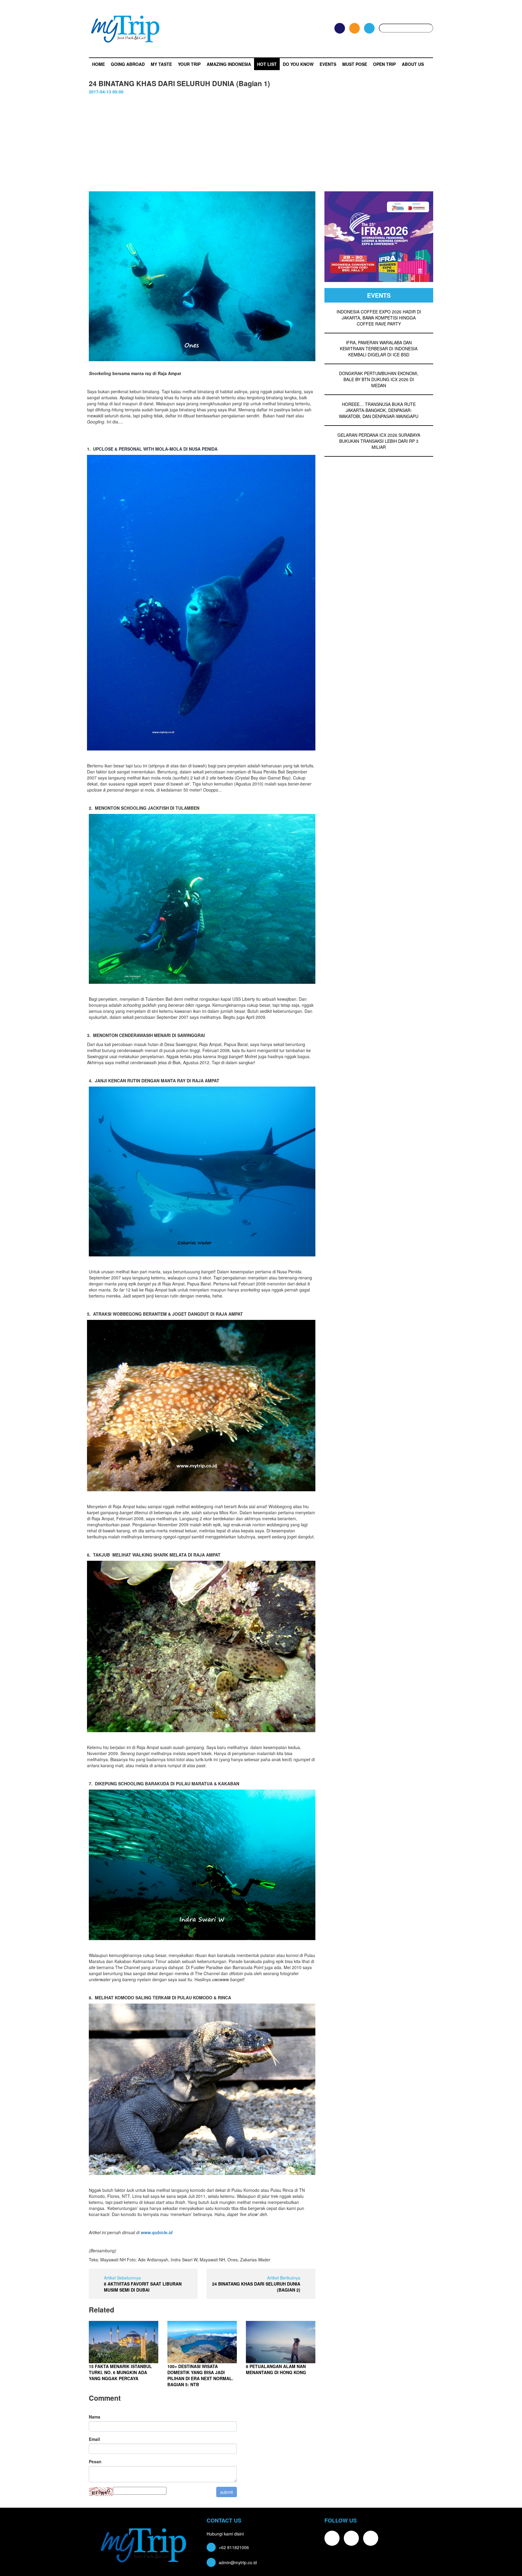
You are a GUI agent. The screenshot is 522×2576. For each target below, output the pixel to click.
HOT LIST (267, 64)
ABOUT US (413, 64)
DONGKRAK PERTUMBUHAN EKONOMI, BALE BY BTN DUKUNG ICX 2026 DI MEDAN (379, 379)
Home (98, 64)
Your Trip (189, 64)
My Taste (161, 64)
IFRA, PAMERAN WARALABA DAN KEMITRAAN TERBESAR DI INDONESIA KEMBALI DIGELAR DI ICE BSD (379, 348)
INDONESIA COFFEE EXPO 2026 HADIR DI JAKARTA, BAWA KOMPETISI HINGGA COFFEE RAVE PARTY (379, 318)
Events (328, 64)
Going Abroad (128, 64)
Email (94, 2439)
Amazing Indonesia (229, 64)
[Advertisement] (261, 146)
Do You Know (298, 64)
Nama (95, 2417)
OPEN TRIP (384, 64)
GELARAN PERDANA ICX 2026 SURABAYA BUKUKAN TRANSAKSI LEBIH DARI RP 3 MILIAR (379, 441)
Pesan (95, 2461)
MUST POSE (355, 64)
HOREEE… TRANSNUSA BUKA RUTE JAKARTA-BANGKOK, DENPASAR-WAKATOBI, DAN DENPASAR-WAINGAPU (379, 410)
